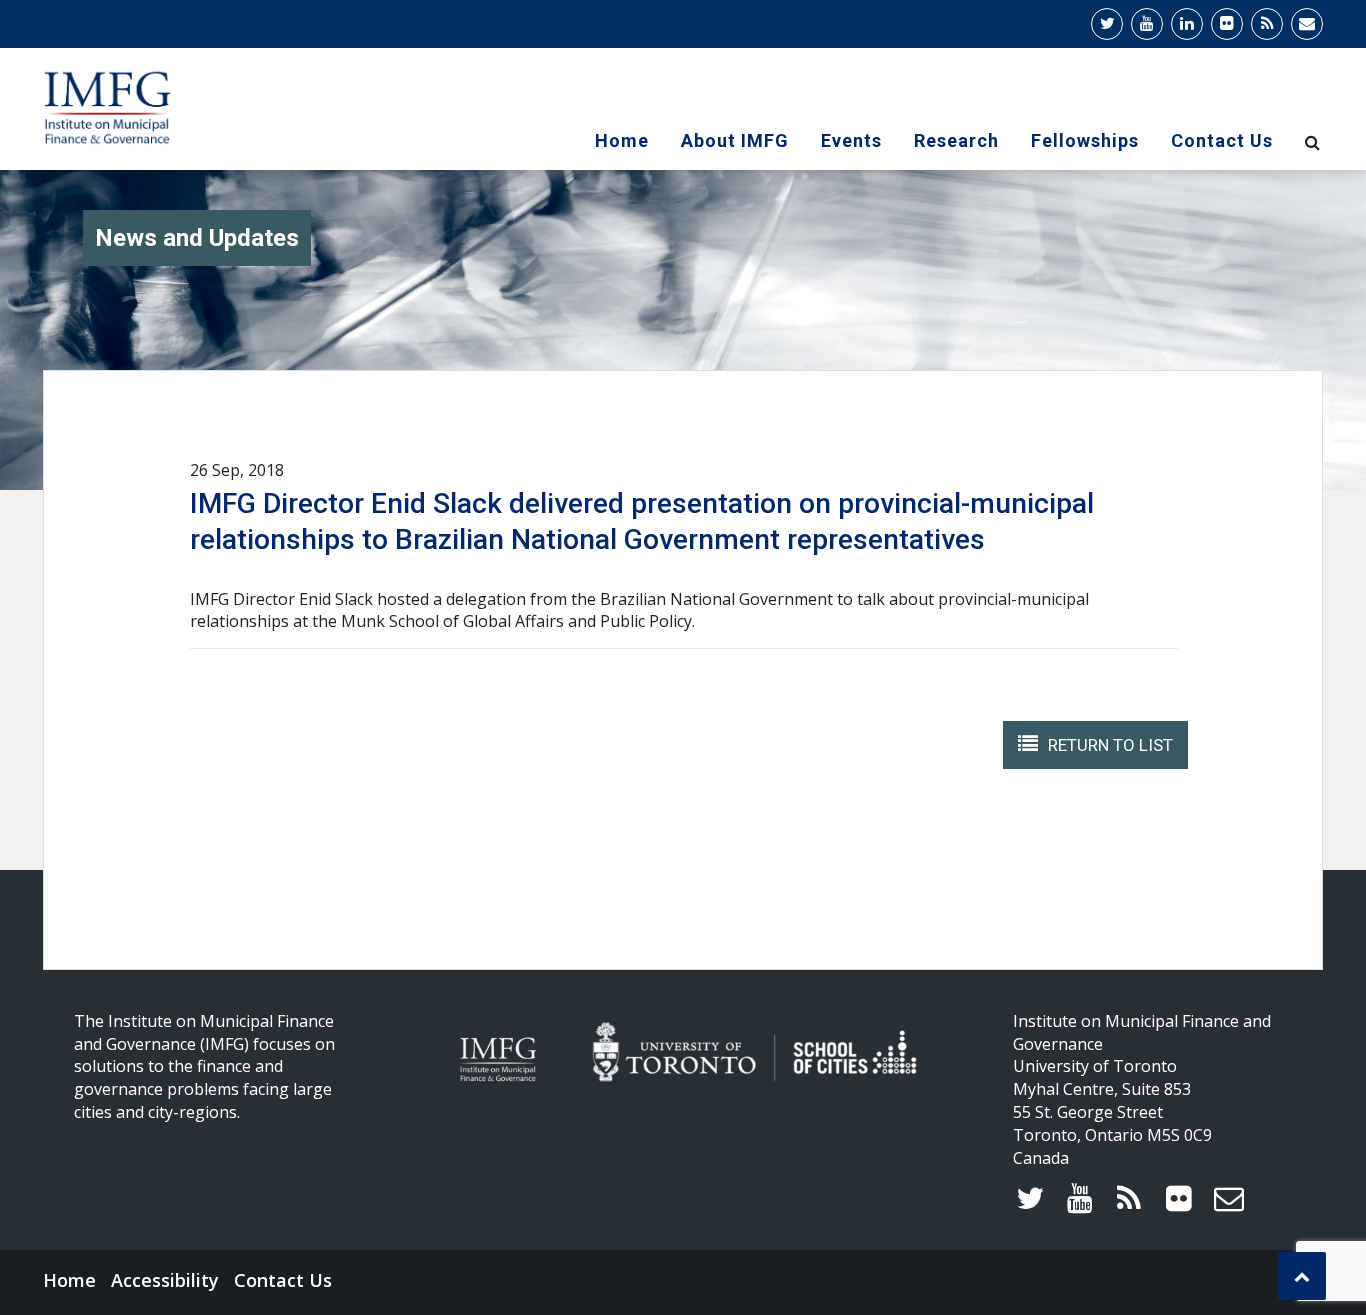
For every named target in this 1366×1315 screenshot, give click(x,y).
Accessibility (165, 1280)
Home (622, 140)
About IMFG (735, 140)
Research (956, 140)
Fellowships (1085, 140)
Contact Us (1222, 140)
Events (851, 140)
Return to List (1110, 745)
